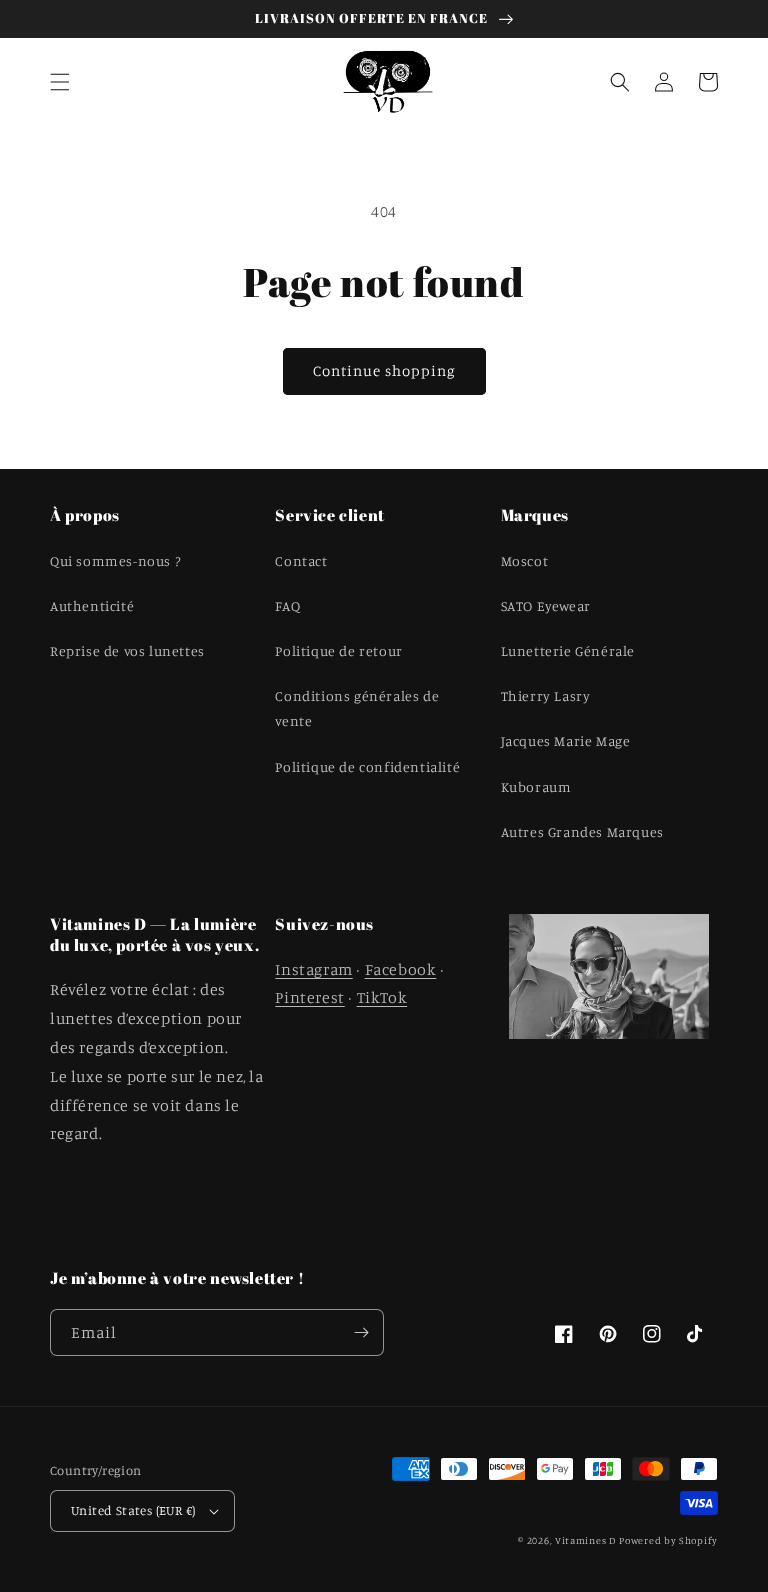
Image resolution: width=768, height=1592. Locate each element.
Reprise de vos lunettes (127, 650)
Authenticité (92, 605)
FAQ (287, 605)
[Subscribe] (361, 1332)
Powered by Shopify (668, 1540)
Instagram (313, 969)
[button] (60, 82)
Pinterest (309, 997)
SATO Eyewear (546, 605)
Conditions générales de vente (357, 708)
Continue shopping (384, 370)
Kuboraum (536, 786)
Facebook (401, 969)
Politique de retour (338, 650)
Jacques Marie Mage (566, 740)
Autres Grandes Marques (582, 831)
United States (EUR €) (133, 1510)
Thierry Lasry (546, 695)
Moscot (525, 560)
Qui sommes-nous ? (115, 560)
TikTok (382, 997)
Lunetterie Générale (568, 650)
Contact (301, 560)
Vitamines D (585, 1540)
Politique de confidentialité (367, 766)
